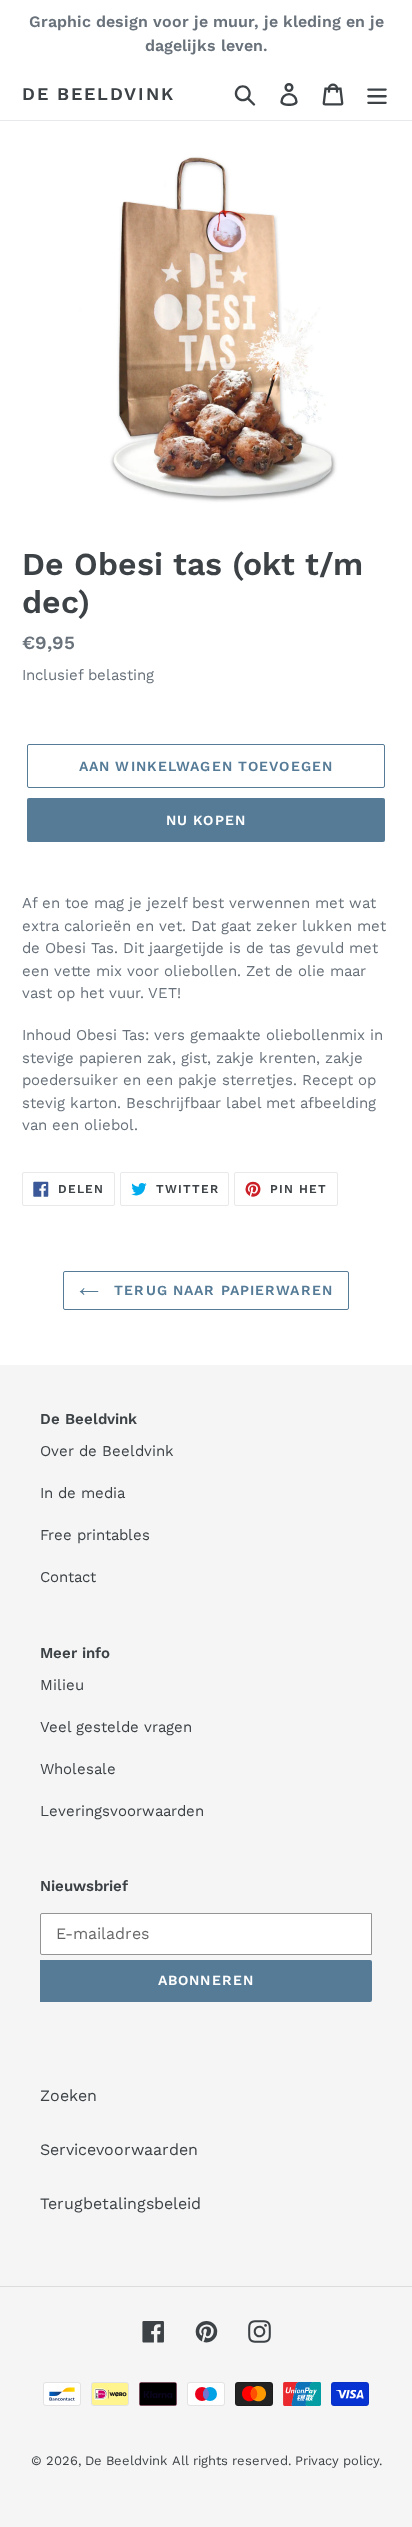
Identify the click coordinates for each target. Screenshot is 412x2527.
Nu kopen (206, 820)
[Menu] (377, 94)
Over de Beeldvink (107, 1451)
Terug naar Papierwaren (221, 1290)
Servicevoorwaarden (119, 2149)
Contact (68, 1577)
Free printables (95, 1535)
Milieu (62, 1685)
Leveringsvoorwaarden (122, 1811)
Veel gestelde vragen (116, 1727)
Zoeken (68, 2095)
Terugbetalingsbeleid (120, 2203)
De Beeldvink (98, 93)
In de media (82, 1493)
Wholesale (78, 1769)
